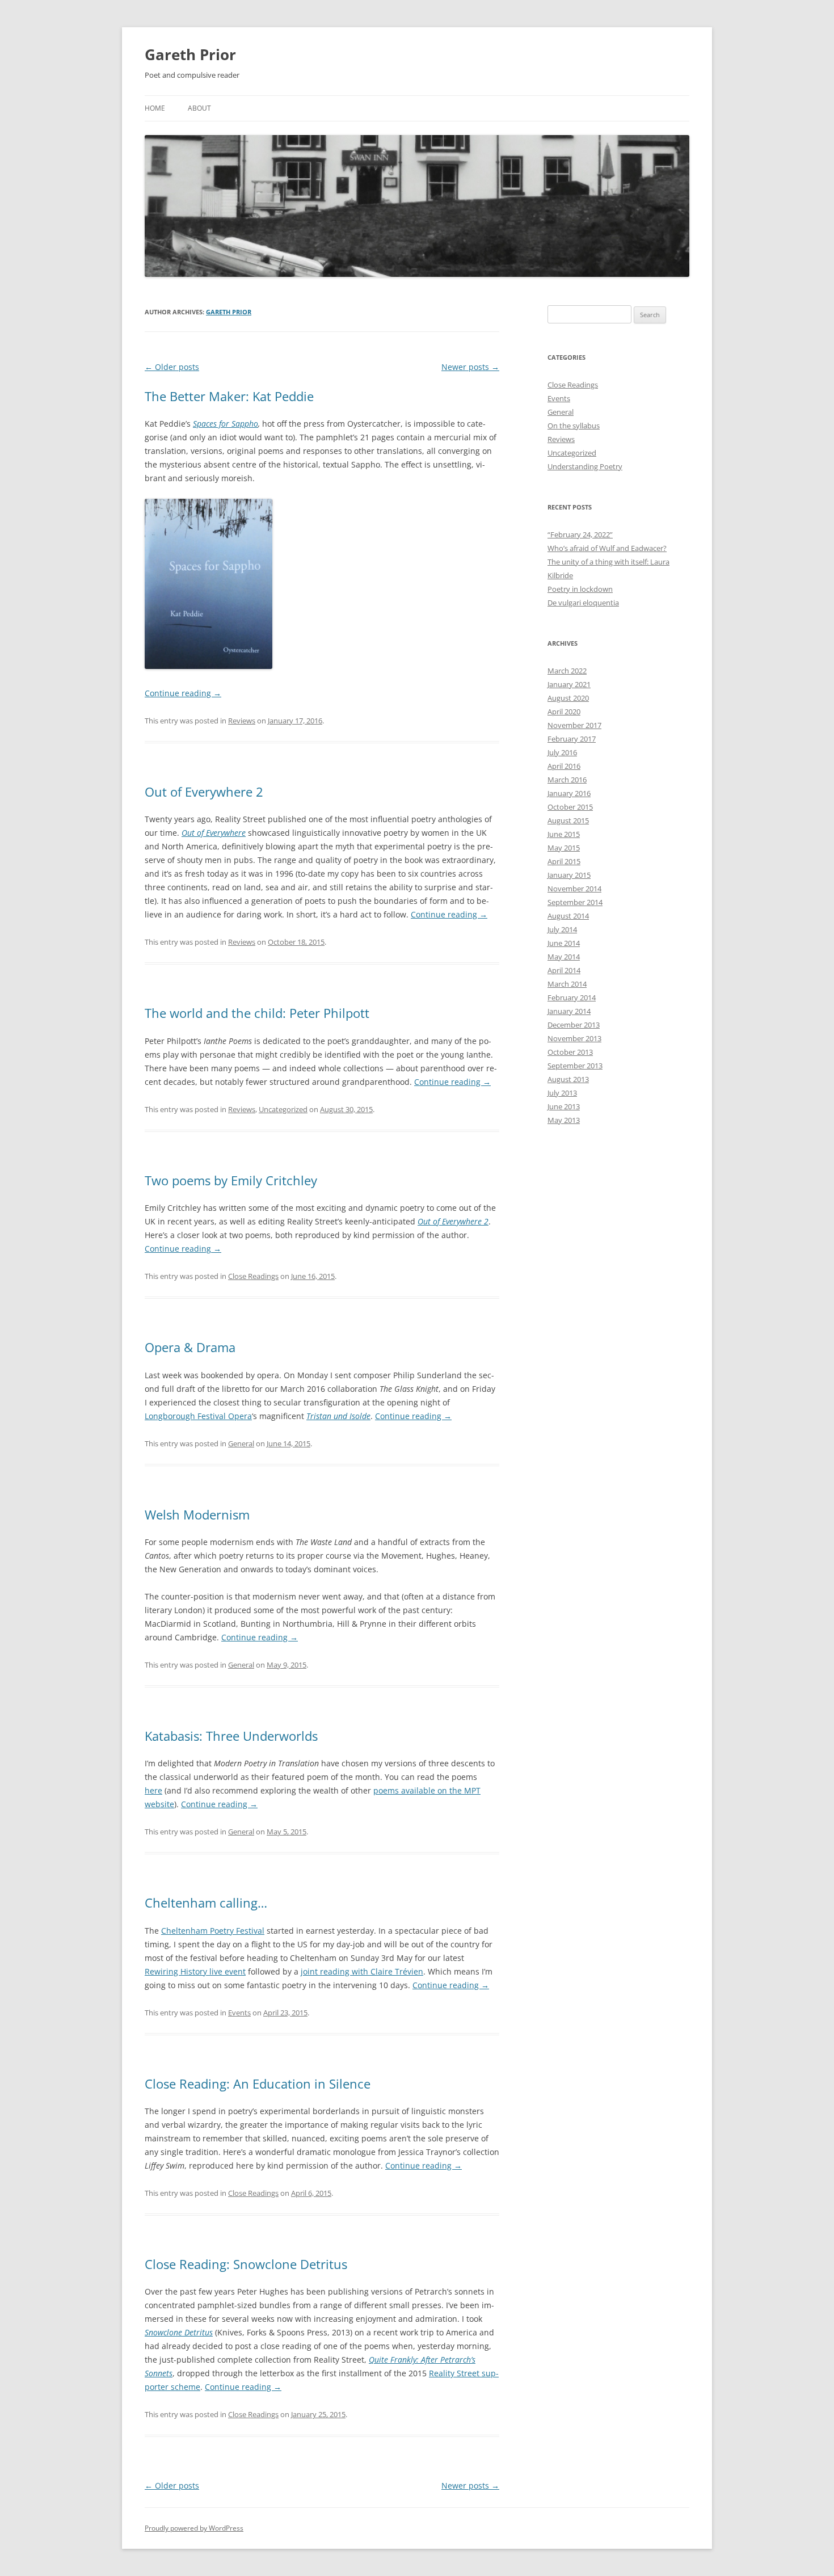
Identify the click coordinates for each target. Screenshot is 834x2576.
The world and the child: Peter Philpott (257, 1013)
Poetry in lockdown (580, 589)
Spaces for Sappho (226, 424)
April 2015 (564, 861)
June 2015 (564, 834)
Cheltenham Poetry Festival (213, 1931)
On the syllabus (574, 426)
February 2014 (572, 997)
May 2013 (564, 1120)
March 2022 (567, 671)
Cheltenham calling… (206, 1902)
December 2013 (574, 1025)
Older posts (172, 367)
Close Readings (253, 1276)
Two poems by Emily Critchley (231, 1180)
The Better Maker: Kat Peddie (229, 396)
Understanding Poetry (585, 466)
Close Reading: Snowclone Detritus (246, 2264)
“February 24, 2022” (580, 534)
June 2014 (564, 943)
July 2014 (562, 929)
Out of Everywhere (214, 833)
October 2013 (570, 1052)
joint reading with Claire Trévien (362, 1971)
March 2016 (567, 780)
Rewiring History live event (195, 1971)
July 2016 (562, 752)
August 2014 (568, 916)
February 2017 (572, 739)
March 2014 (567, 984)
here (153, 1790)
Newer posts (470, 367)
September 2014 (575, 902)
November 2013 (574, 1038)
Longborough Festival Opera (198, 1416)
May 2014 (564, 957)
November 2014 (574, 889)
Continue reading (183, 693)
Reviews (242, 721)
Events (239, 2013)
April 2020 (564, 712)
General (241, 1443)
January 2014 (569, 1011)
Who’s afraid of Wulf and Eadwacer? (607, 548)
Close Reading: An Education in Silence (258, 2083)
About (199, 108)
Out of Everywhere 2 (204, 792)
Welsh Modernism (197, 1514)
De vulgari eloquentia (583, 603)
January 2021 (569, 684)
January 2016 (569, 793)
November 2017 (574, 725)
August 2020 (568, 698)
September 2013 (575, 1066)
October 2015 (570, 807)
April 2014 (564, 970)
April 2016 (564, 766)
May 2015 (564, 848)
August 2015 (568, 820)
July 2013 (562, 1093)
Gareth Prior (190, 54)
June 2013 (564, 1106)
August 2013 (568, 1079)
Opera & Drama (190, 1347)
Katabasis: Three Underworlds (231, 1736)
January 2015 (569, 875)
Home (155, 108)
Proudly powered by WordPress (194, 2528)
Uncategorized (283, 1109)
